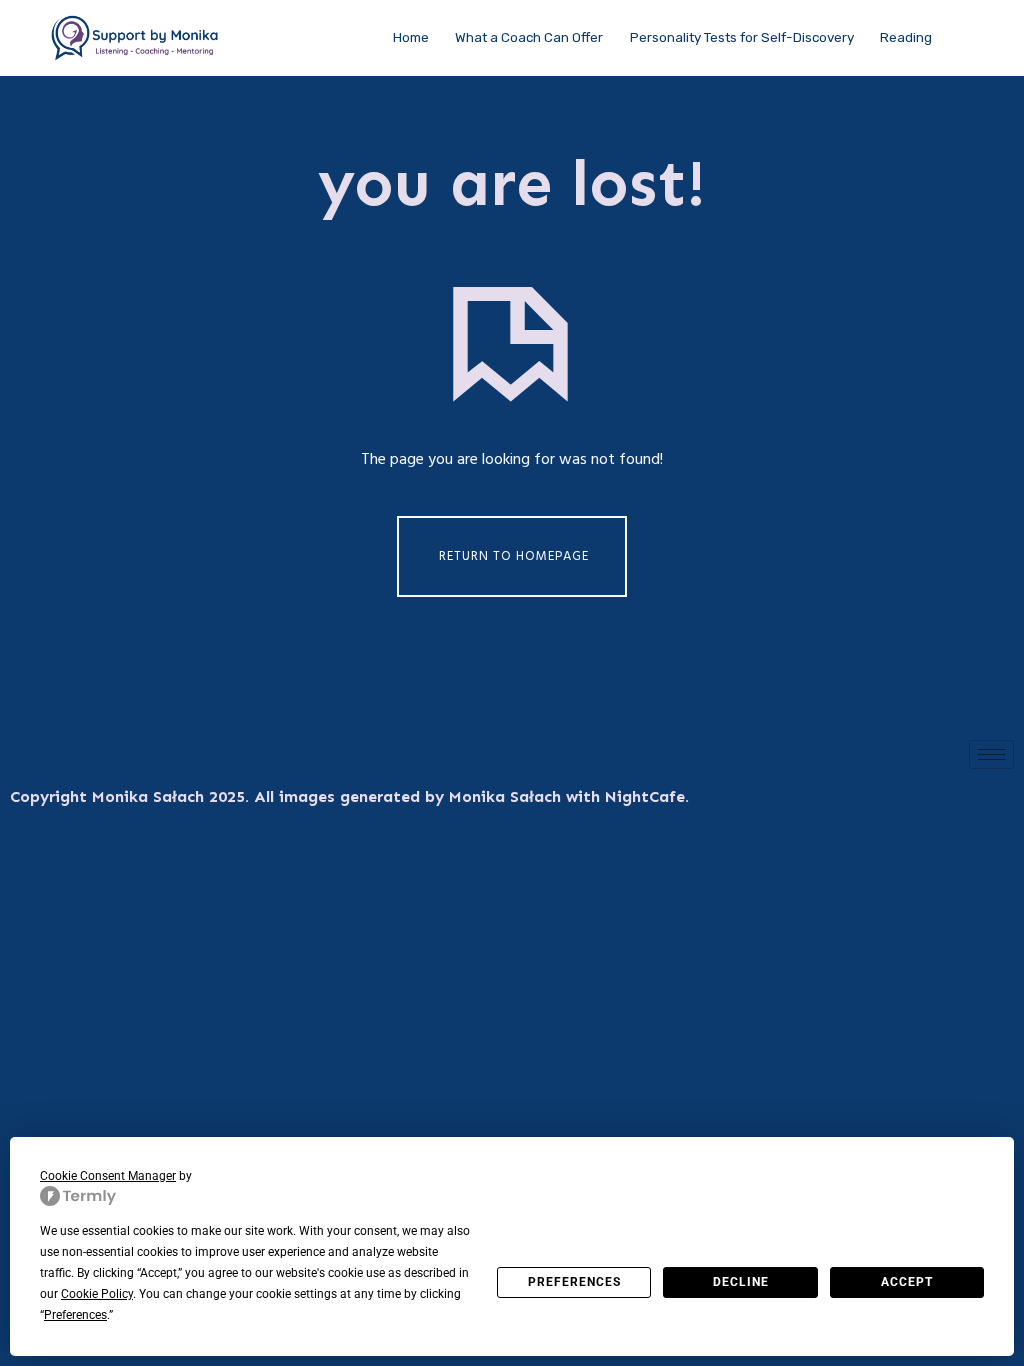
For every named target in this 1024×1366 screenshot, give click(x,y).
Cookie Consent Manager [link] (108, 1176)
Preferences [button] (75, 1315)
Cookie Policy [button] (97, 1294)
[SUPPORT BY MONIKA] (136, 38)
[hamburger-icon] (991, 754)
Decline (741, 1282)
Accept (907, 1282)
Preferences (574, 1282)
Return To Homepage (514, 556)
